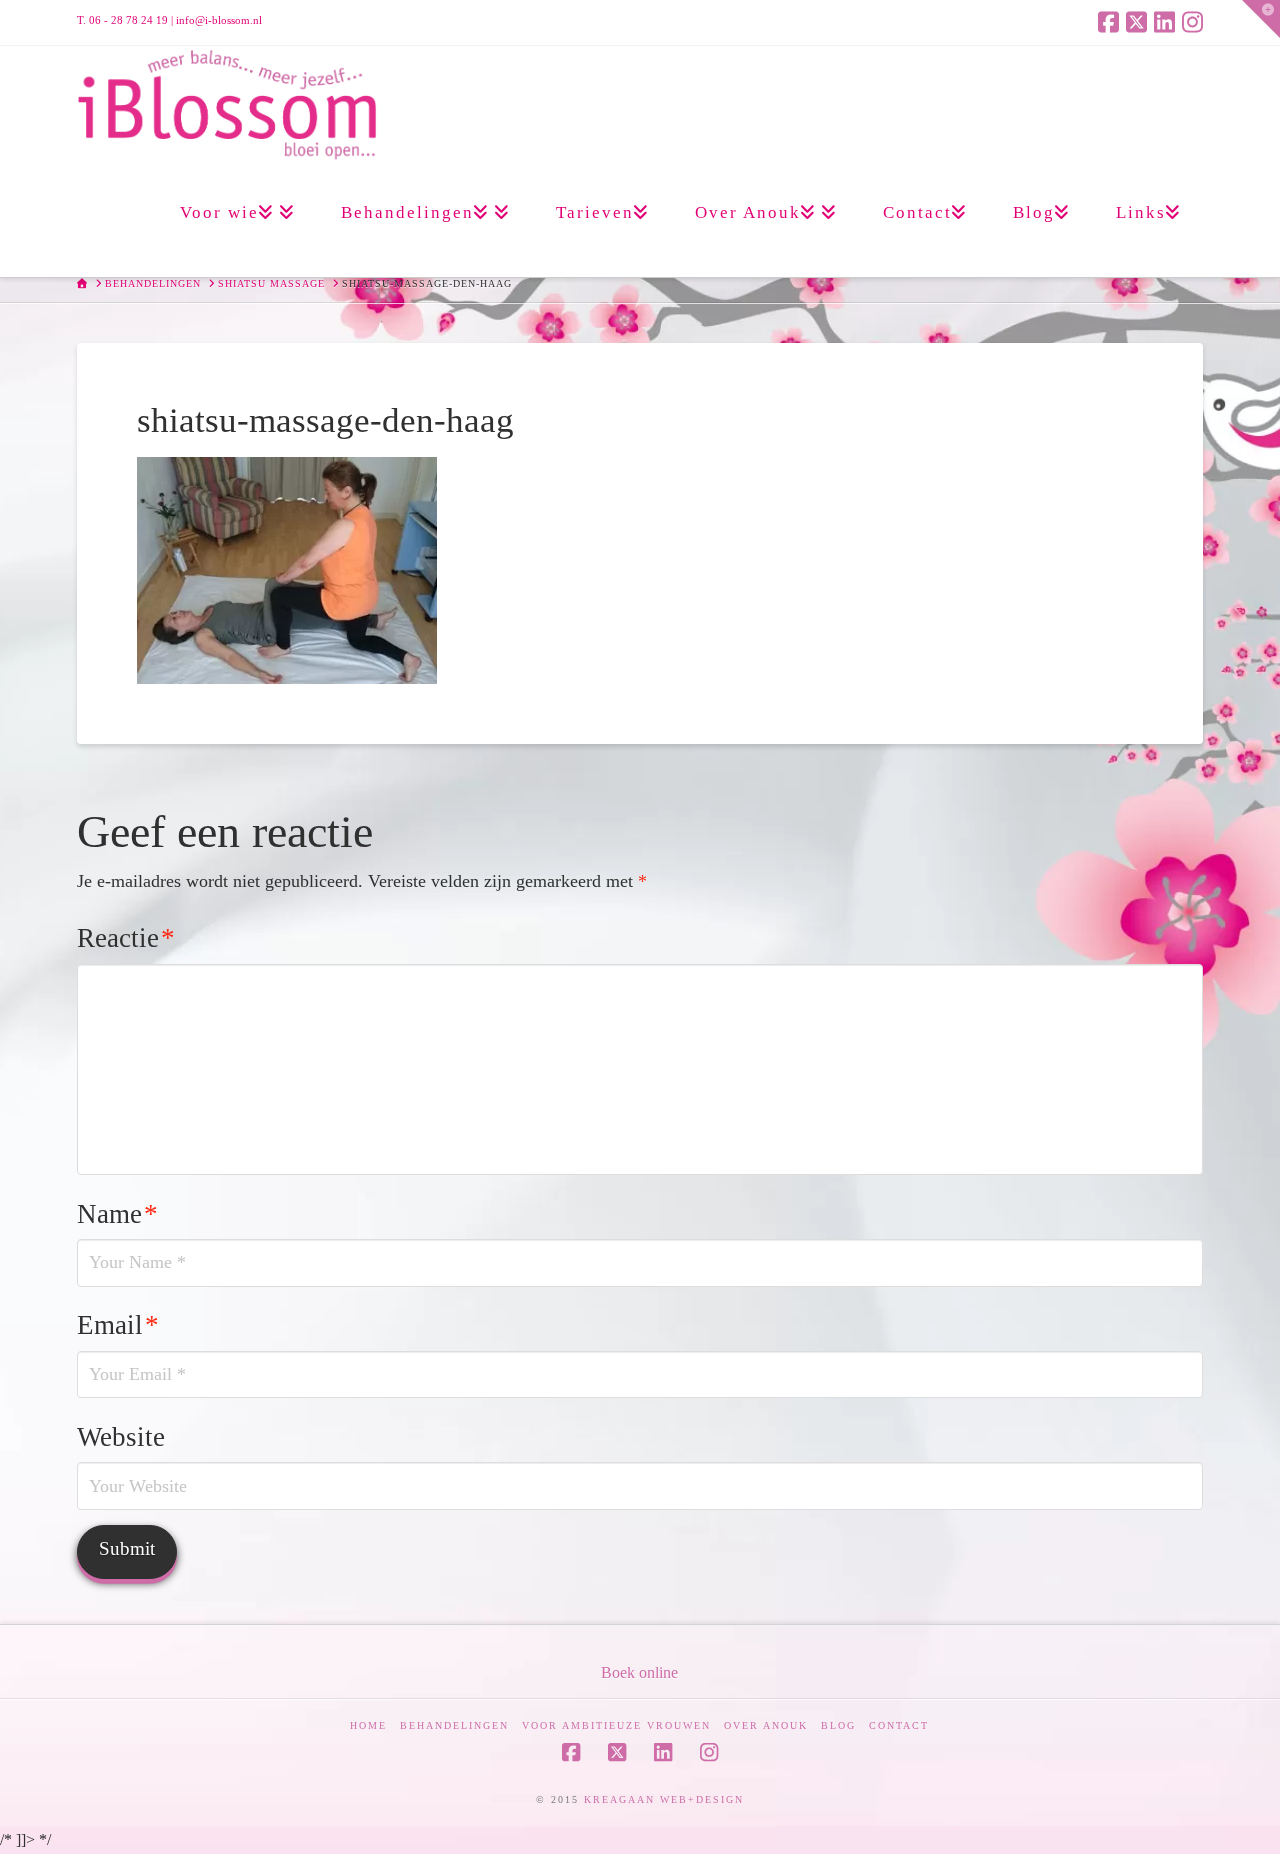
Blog (838, 1725)
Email (118, 1325)
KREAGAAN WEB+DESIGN (664, 1799)
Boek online (639, 1672)
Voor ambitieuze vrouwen (616, 1725)
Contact (899, 1725)
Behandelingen (454, 1725)
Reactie (126, 938)
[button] (1261, 19)
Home (368, 1725)
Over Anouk (766, 1725)
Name (117, 1214)
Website (121, 1437)
